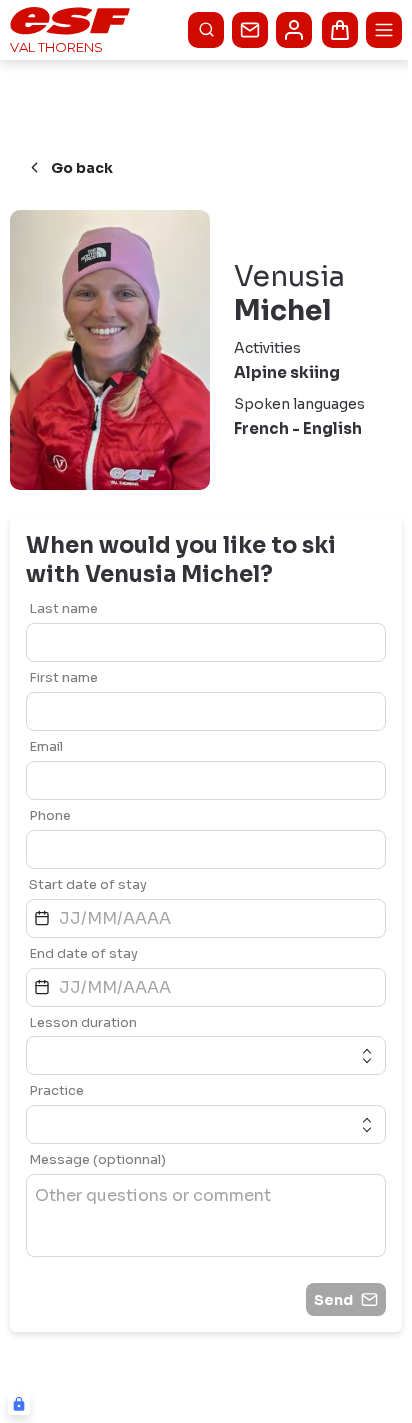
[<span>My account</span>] (294, 30)
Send (333, 1300)
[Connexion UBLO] (19, 1404)
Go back (82, 168)
